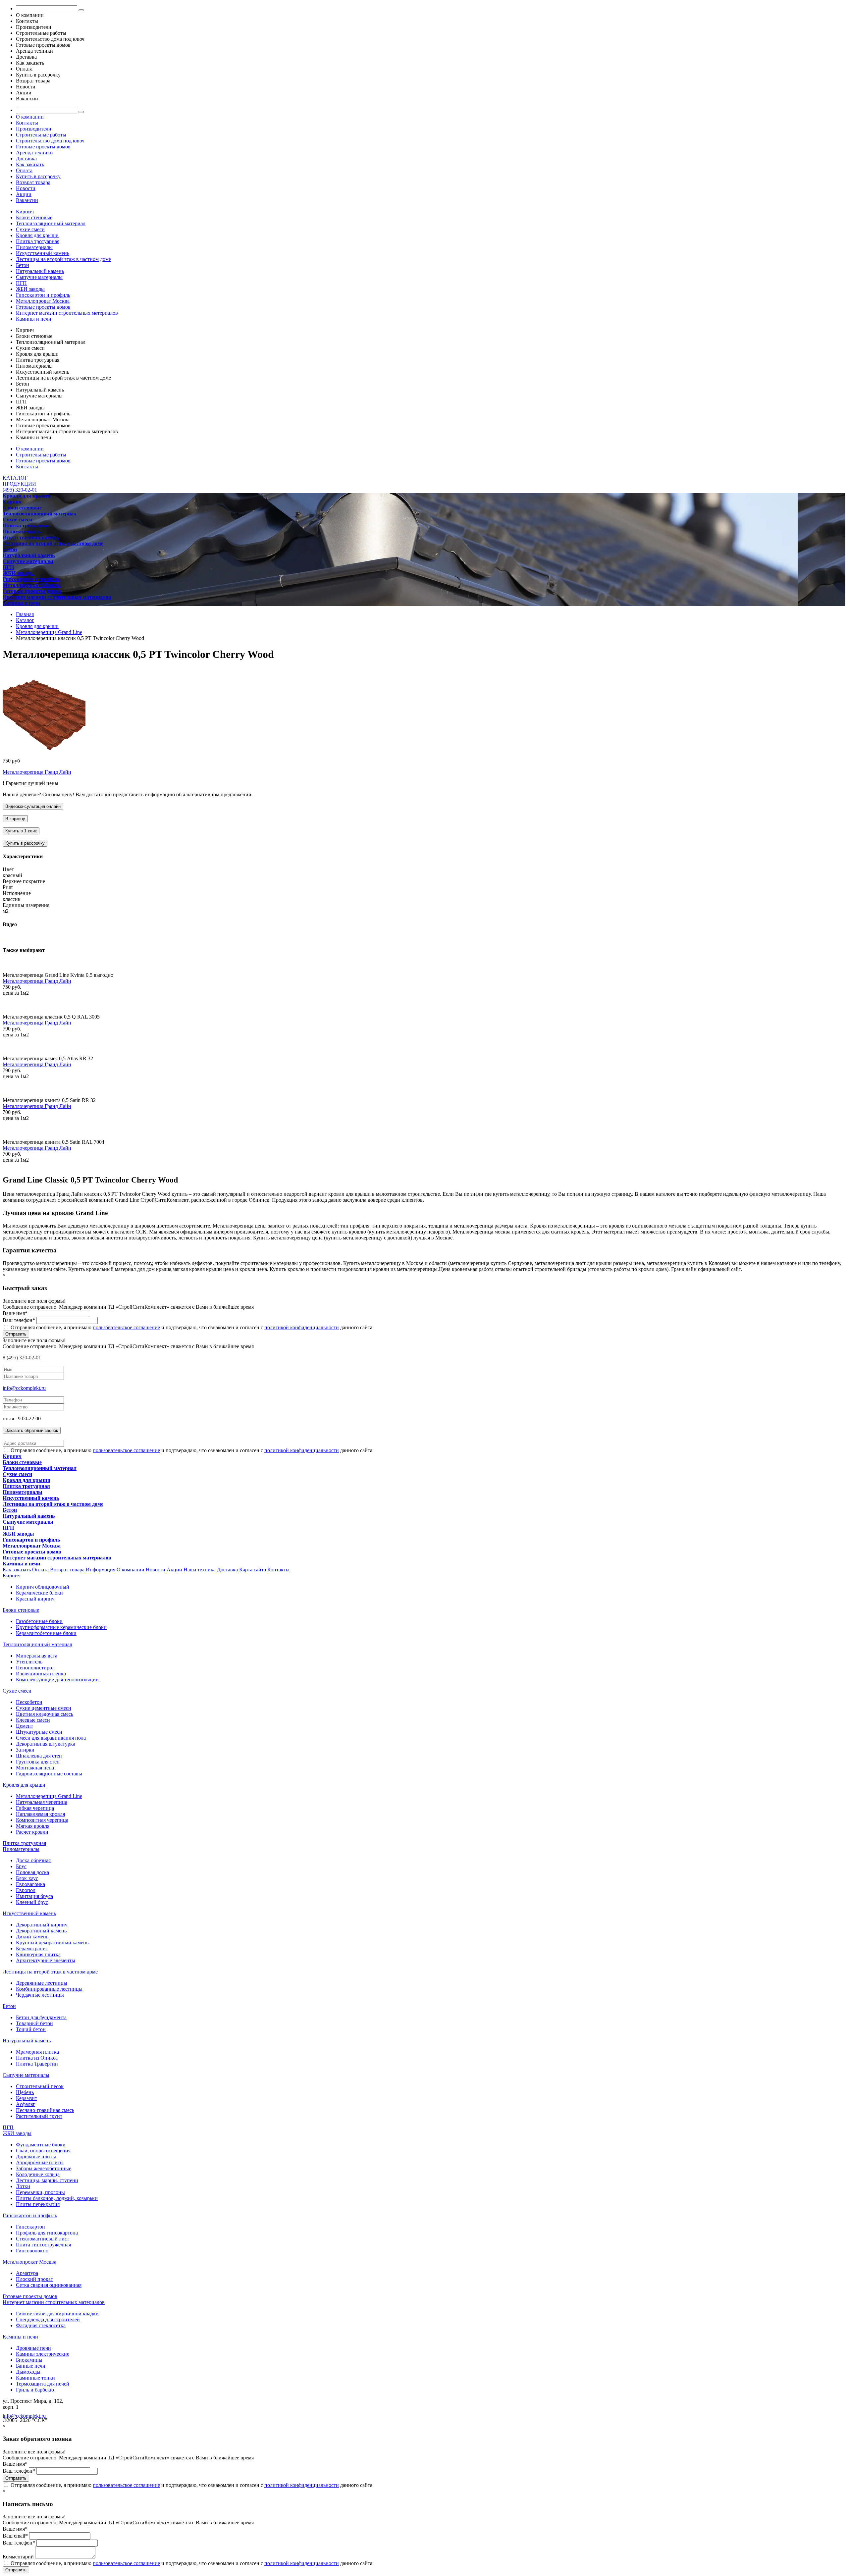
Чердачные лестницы (40, 1995)
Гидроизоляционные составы (49, 1774)
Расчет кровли (32, 1832)
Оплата (24, 170)
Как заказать (30, 164)
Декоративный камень (41, 1931)
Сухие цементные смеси (44, 1708)
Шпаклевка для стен (39, 1756)
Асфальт (25, 2104)
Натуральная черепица (42, 1802)
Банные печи (31, 2366)
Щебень (25, 2092)
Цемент (25, 1726)
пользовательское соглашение (126, 1327)
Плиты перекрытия (38, 2204)
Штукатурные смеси (39, 1732)
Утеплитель (29, 1662)
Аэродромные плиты (40, 2162)
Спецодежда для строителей (48, 2319)
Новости (26, 188)
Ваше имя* (15, 1313)
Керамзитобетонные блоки (46, 1633)
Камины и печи (34, 319)
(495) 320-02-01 (20, 490)
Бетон (23, 265)
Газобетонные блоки (39, 1621)
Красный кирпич (35, 1599)
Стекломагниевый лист (43, 2239)
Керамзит (26, 2098)
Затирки (25, 1750)
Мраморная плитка (37, 2052)
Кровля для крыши (37, 235)
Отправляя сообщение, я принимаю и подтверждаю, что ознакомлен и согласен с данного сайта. (191, 1327)
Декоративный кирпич (42, 1925)
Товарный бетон (34, 2023)
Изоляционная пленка (41, 1674)
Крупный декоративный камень (52, 1943)
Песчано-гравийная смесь (45, 2110)
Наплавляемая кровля (40, 1814)
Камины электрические (43, 2354)
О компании (30, 117)
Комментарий (18, 2557)
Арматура (27, 2273)
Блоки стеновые (34, 217)
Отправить (16, 1334)
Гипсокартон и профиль (43, 295)
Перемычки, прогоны (40, 2192)
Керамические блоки (39, 1593)
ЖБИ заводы (30, 289)
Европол (26, 1890)
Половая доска (32, 1872)
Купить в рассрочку (38, 176)
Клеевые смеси (33, 1720)
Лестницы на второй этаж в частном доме (63, 259)
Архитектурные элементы (46, 1960)
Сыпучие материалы (39, 277)
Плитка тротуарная (38, 241)
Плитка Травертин (37, 2064)
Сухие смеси (30, 229)
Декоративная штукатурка (46, 1744)
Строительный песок (40, 2086)
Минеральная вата (37, 1656)
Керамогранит (32, 1948)
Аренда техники (34, 153)
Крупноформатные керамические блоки (61, 1627)
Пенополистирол (35, 1668)
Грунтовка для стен (38, 1762)
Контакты (27, 123)
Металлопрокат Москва (43, 301)
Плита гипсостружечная (43, 2245)
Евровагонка (30, 1884)
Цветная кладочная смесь (45, 1714)
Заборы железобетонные (44, 2168)
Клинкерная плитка (38, 1954)
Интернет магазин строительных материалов (67, 313)
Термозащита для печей (43, 2384)
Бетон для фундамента (41, 2017)
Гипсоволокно (32, 2251)
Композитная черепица (42, 1820)
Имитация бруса (34, 1896)
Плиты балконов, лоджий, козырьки (57, 2198)
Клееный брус (32, 1902)
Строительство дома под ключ (50, 141)
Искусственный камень (43, 253)
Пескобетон (29, 1702)
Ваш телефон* (19, 1320)
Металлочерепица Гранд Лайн (37, 772)
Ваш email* (15, 2536)
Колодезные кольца (38, 2174)
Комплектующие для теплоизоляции (57, 1680)
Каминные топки (35, 2378)
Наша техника (200, 1570)
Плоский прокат (34, 2279)
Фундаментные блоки (41, 2145)
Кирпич (25, 211)
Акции (24, 194)
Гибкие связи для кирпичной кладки (57, 2313)
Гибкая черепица (35, 1808)
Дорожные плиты (36, 2156)
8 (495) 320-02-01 (22, 1358)
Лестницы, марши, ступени (47, 2180)
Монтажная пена (35, 1768)
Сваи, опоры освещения (43, 2151)
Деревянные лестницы (42, 1983)
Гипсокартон (30, 2227)
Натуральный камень (40, 271)
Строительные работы (41, 135)
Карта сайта (253, 1570)
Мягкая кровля (33, 1826)
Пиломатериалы (34, 247)
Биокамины (29, 2360)
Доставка (26, 158)
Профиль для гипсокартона (47, 2233)
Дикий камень (32, 1937)
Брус (21, 1866)
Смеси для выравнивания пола (51, 1738)
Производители (34, 129)
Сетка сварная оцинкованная (49, 2285)
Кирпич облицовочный (43, 1587)
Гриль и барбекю (35, 2390)
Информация (101, 1570)
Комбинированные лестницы (49, 1989)
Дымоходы (28, 2372)
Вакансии (27, 200)
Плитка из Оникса (37, 2058)
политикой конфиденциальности (302, 1327)
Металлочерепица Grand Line (49, 1796)
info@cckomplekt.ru (24, 1388)
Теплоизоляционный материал (51, 223)
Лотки (23, 2186)
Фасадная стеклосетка (41, 2325)
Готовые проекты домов (43, 147)
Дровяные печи (33, 2348)
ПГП (21, 283)
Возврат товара (33, 182)
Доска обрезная (33, 1860)
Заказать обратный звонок (32, 1430)
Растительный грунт (39, 2116)
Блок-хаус (27, 1878)
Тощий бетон (31, 2029)
